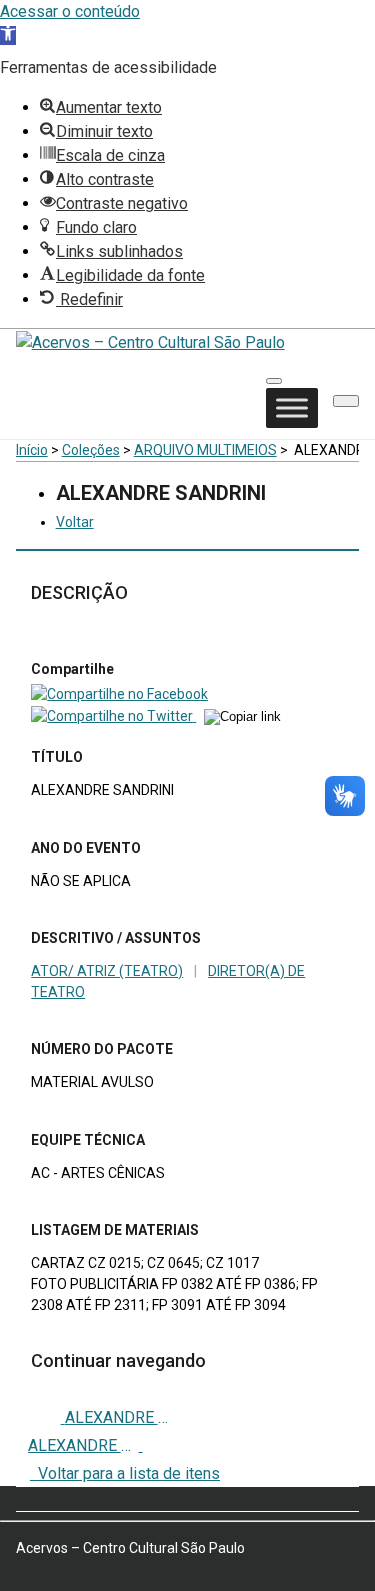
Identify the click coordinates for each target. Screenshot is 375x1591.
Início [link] (32, 450)
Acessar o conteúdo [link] (70, 11)
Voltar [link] (75, 522)
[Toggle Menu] (292, 408)
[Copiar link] (242, 717)
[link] (8, 35)
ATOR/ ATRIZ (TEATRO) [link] (107, 971)
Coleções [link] (91, 450)
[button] (346, 401)
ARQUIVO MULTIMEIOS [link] (205, 450)
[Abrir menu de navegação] (274, 381)
